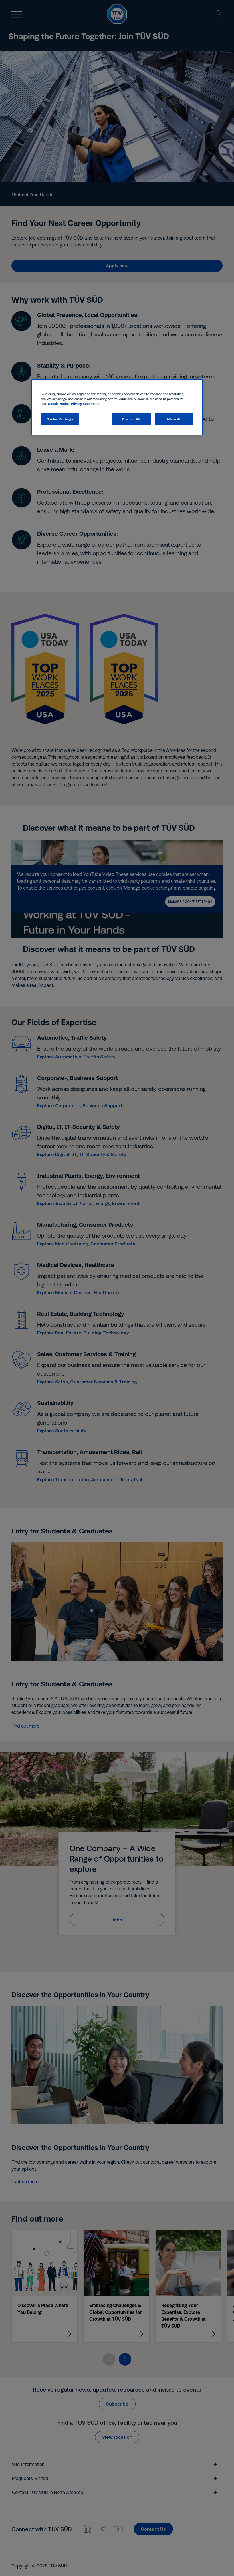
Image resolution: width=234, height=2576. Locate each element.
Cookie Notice (59, 403)
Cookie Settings (60, 419)
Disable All (131, 419)
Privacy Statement (85, 403)
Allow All (174, 419)
